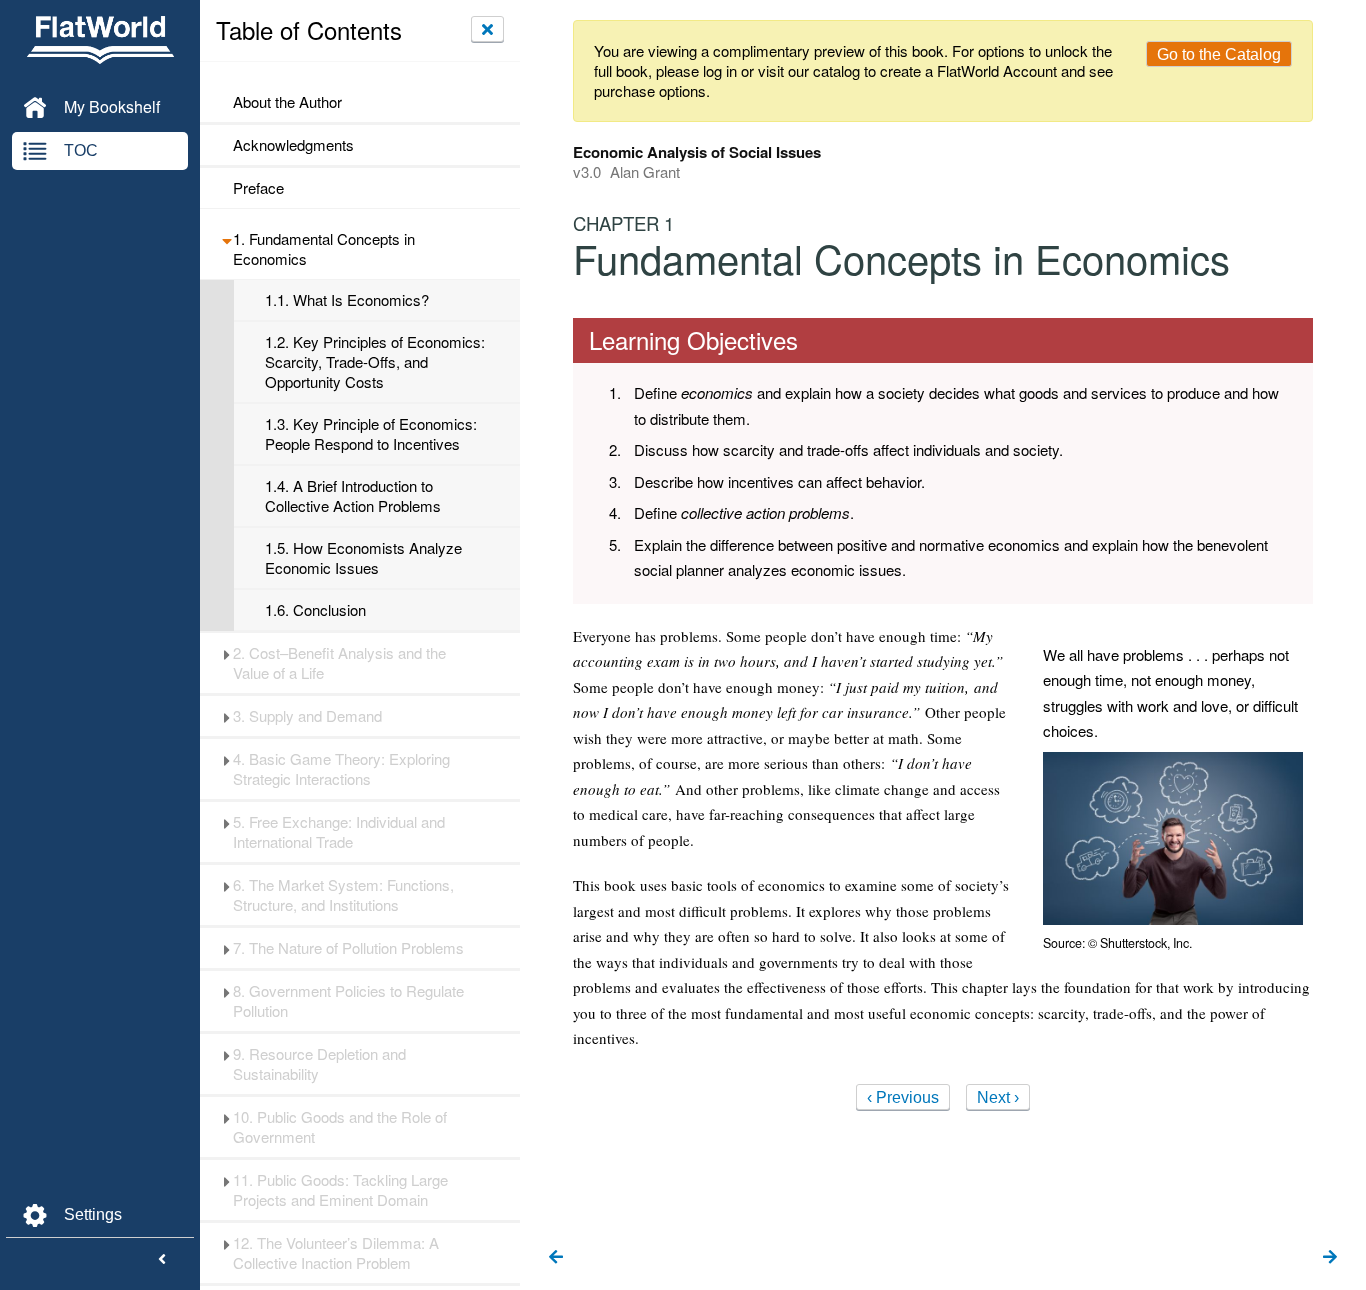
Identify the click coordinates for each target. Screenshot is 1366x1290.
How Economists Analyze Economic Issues (363, 558)
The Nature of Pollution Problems (348, 948)
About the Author (287, 102)
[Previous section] (556, 1258)
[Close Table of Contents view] (487, 29)
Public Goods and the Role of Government (340, 1127)
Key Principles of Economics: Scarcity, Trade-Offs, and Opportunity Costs (375, 362)
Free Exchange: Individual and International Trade (339, 832)
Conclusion (315, 610)
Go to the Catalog (1219, 54)
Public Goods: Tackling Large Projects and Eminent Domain (340, 1190)
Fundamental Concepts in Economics (324, 249)
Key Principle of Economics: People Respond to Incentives (371, 434)
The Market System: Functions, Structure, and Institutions (343, 895)
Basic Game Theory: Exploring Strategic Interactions (341, 769)
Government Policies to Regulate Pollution (348, 1001)
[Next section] (1330, 1258)
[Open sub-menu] (226, 239)
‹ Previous (903, 1097)
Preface (258, 188)
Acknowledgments (293, 145)
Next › (998, 1097)
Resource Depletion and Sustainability (319, 1064)
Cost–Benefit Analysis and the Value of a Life (339, 663)
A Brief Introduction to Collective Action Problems (353, 496)
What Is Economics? (347, 300)
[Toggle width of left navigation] (162, 1260)
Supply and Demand (307, 716)
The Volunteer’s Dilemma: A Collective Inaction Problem (336, 1253)
